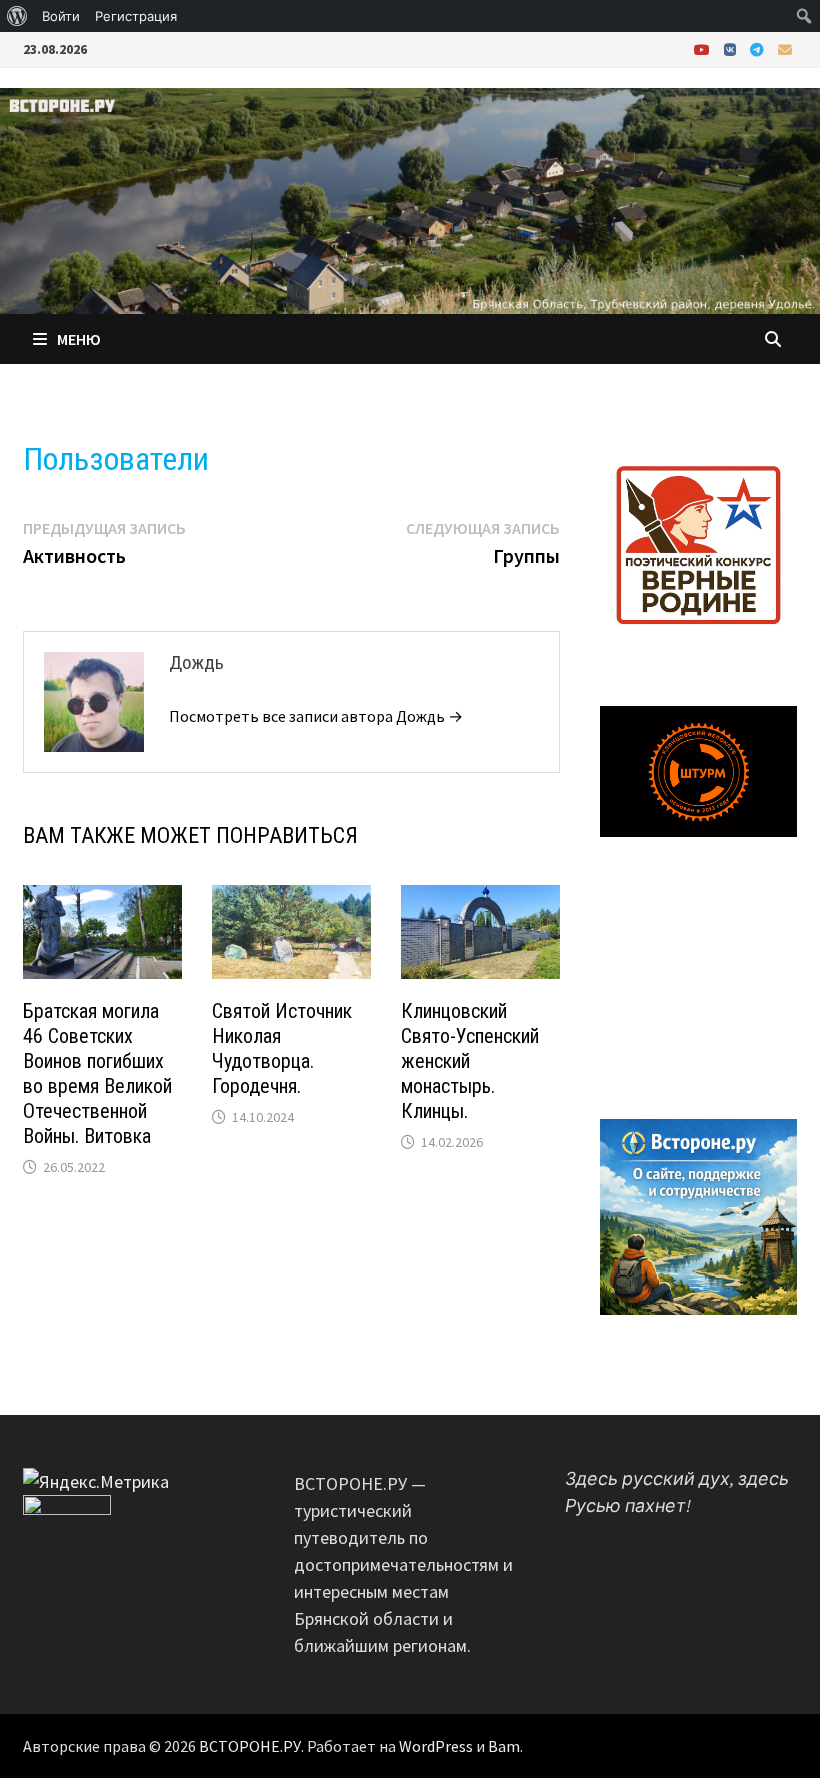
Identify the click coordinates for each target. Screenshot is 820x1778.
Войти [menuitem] (61, 16)
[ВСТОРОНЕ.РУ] (410, 198)
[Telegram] (759, 48)
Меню (79, 339)
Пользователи (116, 459)
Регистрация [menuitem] (136, 16)
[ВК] (732, 48)
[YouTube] (704, 48)
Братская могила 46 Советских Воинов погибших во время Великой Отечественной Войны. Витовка (97, 1073)
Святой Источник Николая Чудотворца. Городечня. (282, 1048)
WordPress (436, 1746)
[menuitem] (17, 16)
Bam (504, 1746)
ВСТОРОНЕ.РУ (250, 1746)
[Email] (785, 48)
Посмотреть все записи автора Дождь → (316, 716)
